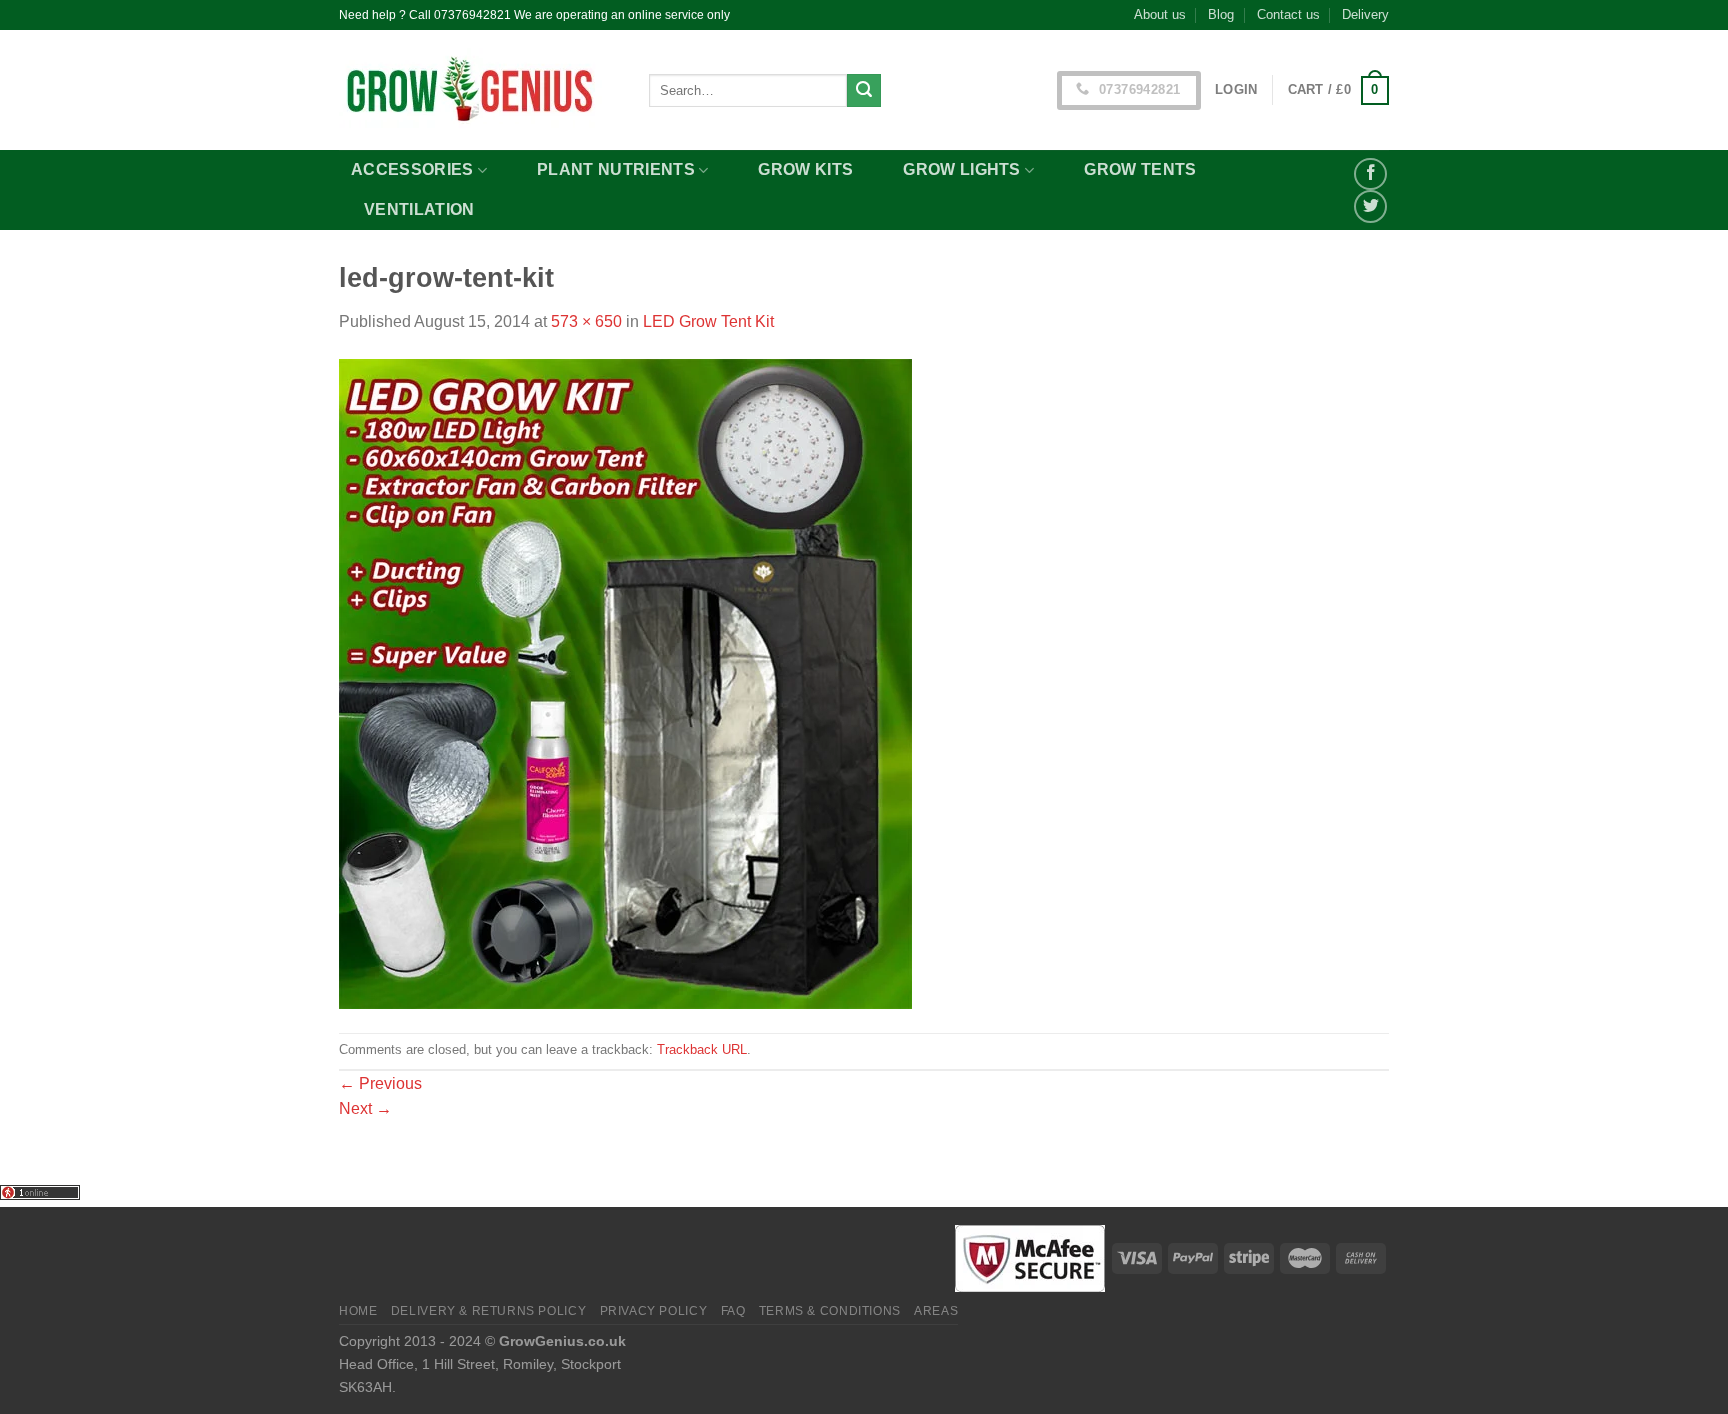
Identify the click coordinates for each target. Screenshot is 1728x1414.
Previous (380, 1083)
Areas (936, 1311)
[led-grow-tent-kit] (625, 682)
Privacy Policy (654, 1311)
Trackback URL (702, 1049)
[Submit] (864, 91)
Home (358, 1311)
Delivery (1365, 14)
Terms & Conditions (830, 1311)
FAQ (733, 1311)
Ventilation (419, 209)
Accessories (412, 169)
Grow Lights (962, 169)
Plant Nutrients (616, 169)
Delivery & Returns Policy (488, 1311)
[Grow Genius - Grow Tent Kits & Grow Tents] (479, 90)
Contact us (1288, 14)
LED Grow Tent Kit (708, 321)
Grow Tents (1140, 169)
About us (1160, 14)
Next (365, 1108)
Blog (1221, 14)
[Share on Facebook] (1370, 174)
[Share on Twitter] (1370, 206)
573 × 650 (586, 321)
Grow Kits (805, 169)
